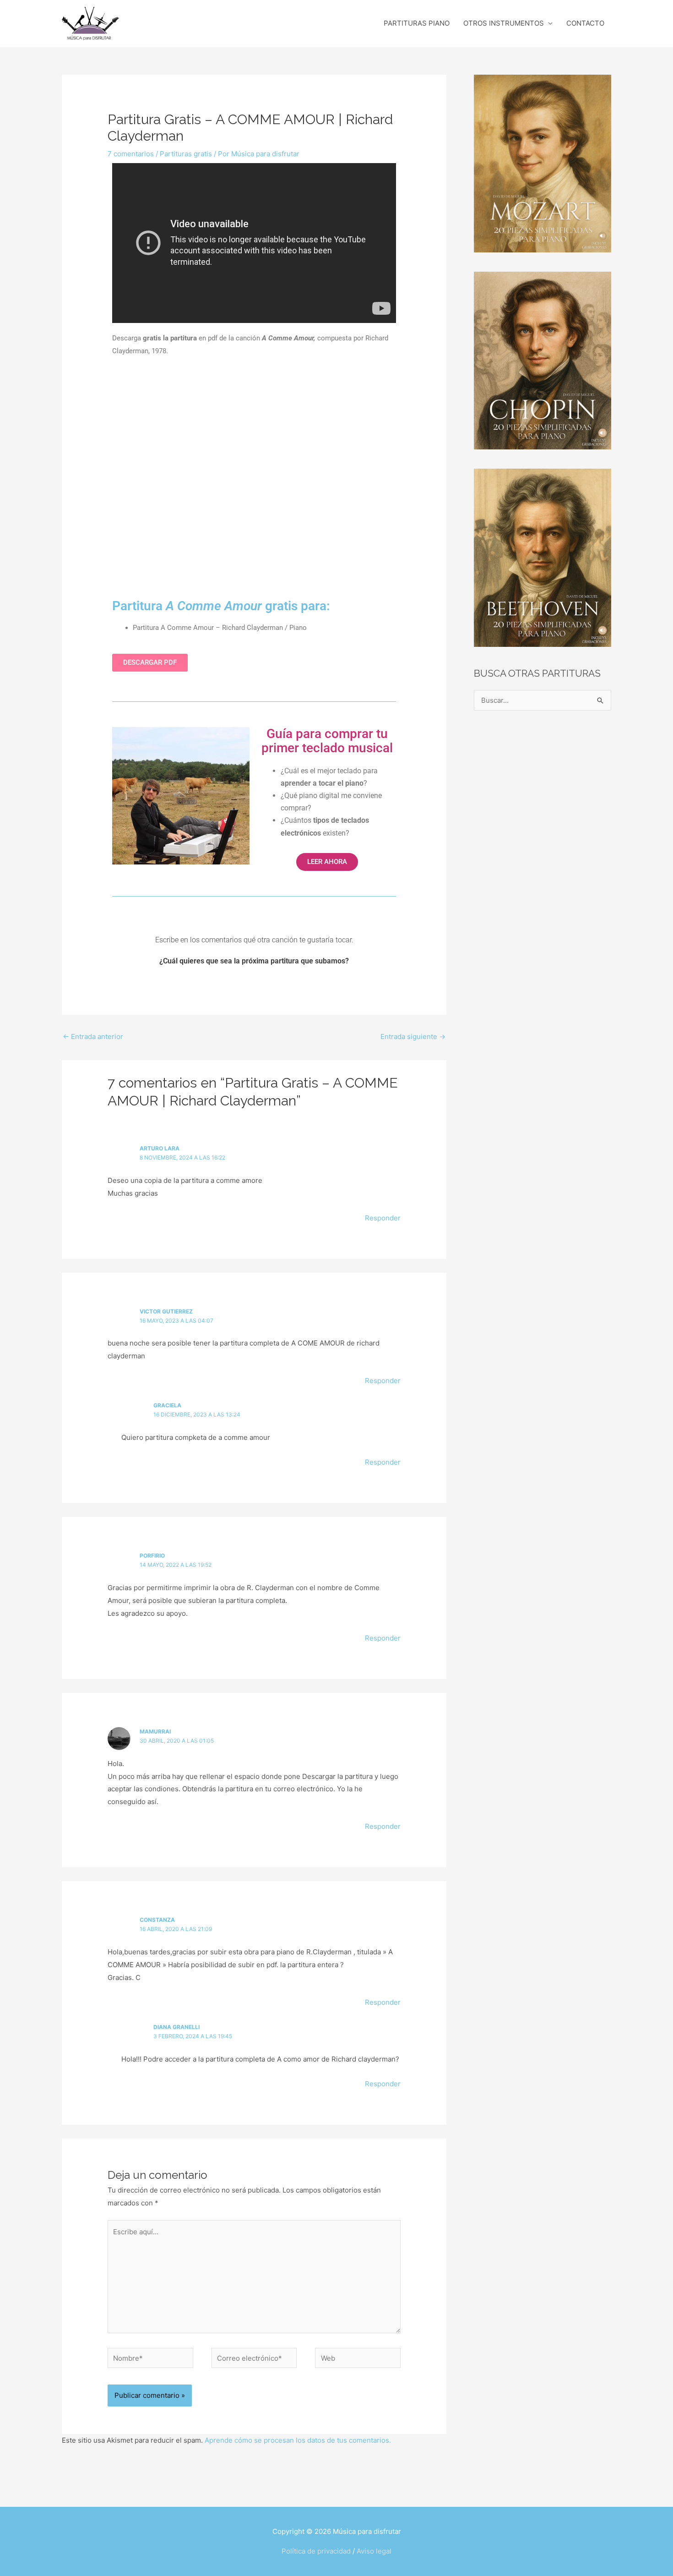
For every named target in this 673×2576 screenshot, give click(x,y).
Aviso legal (374, 2551)
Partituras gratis (186, 154)
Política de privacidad (316, 2551)
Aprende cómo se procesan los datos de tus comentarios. (298, 2440)
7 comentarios (131, 154)
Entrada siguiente (413, 1036)
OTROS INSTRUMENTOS (504, 23)
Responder (383, 1218)
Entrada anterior (93, 1036)
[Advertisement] (254, 479)
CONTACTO (585, 23)
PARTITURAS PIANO (417, 23)
